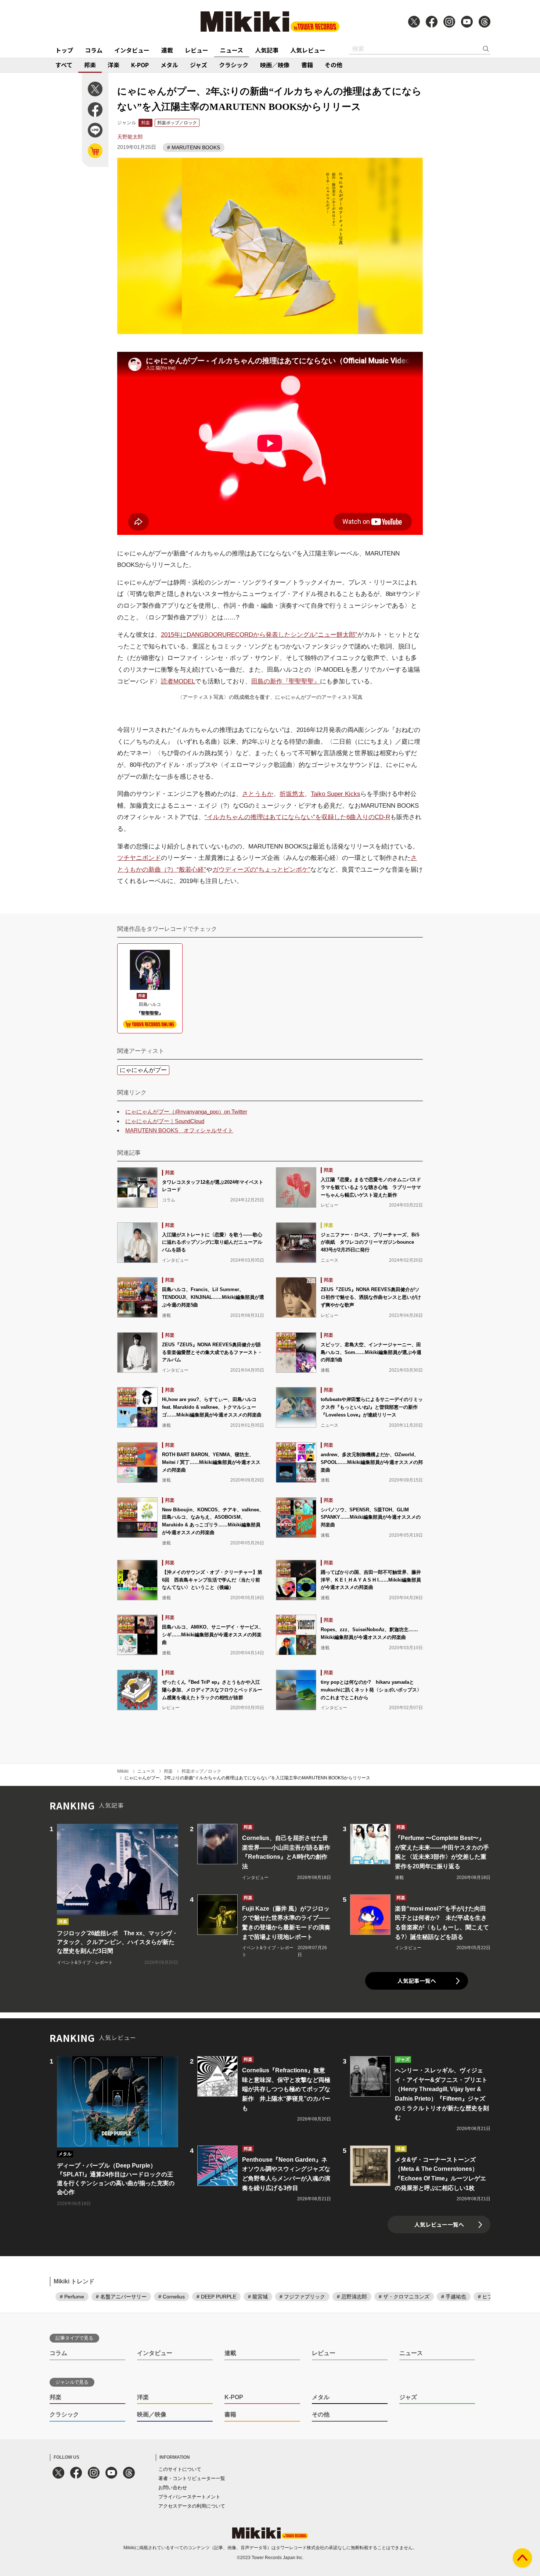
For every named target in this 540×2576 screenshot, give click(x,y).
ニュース (232, 50)
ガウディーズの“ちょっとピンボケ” (261, 870)
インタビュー (132, 50)
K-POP (140, 65)
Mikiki (123, 1771)
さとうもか (258, 794)
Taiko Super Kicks (336, 794)
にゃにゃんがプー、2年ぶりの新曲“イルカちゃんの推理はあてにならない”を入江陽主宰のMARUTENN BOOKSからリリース (247, 1778)
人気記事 (267, 50)
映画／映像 (275, 65)
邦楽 (90, 65)
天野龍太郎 (130, 137)
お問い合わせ (173, 2488)
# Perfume (72, 2297)
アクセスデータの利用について (192, 2506)
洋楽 (114, 65)
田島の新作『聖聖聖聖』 (286, 681)
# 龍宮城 (258, 2297)
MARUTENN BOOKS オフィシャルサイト (179, 1130)
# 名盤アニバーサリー (121, 2297)
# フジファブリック (302, 2297)
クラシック (234, 65)
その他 (334, 65)
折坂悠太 (292, 794)
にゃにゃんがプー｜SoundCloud (165, 1121)
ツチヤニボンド (139, 858)
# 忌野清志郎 (352, 2297)
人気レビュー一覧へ (439, 2224)
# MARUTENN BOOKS (194, 147)
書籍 (307, 65)
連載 (167, 50)
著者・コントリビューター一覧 (192, 2478)
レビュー (197, 50)
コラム (94, 50)
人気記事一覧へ (417, 1981)
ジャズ (199, 65)
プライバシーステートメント (189, 2497)
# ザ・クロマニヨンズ (404, 2297)
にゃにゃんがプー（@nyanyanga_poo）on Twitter (186, 1112)
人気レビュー (308, 50)
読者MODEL (178, 681)
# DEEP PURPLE (216, 2297)
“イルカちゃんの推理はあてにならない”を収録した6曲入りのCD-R (297, 817)
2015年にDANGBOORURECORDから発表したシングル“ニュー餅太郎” (259, 635)
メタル (169, 65)
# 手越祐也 (454, 2297)
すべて (64, 65)
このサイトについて (180, 2469)
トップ (64, 50)
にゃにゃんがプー (143, 1070)
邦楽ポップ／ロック (177, 123)
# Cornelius (172, 2297)
